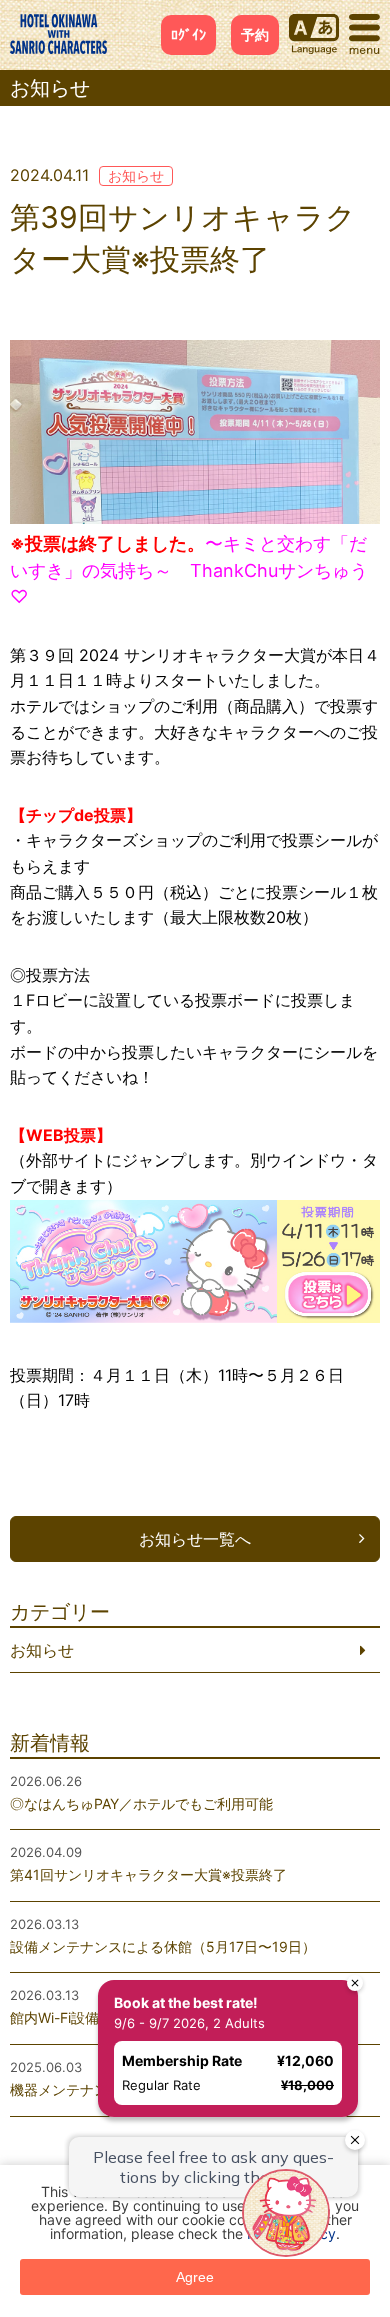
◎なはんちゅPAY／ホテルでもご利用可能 (141, 1803)
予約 (255, 34)
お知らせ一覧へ (195, 1539)
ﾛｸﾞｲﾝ (188, 34)
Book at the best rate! (148, 1964)
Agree (195, 2277)
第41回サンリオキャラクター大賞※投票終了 (148, 1874)
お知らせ (136, 175)
